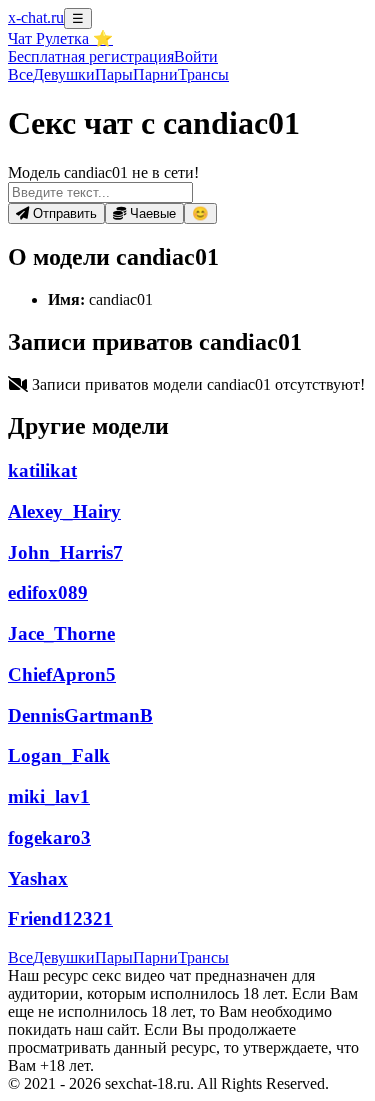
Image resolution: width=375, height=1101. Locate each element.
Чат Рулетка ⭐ (60, 38)
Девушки (64, 74)
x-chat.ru (36, 17)
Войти (196, 56)
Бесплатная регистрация (91, 56)
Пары (114, 74)
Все (20, 74)
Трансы (203, 74)
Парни (155, 74)
